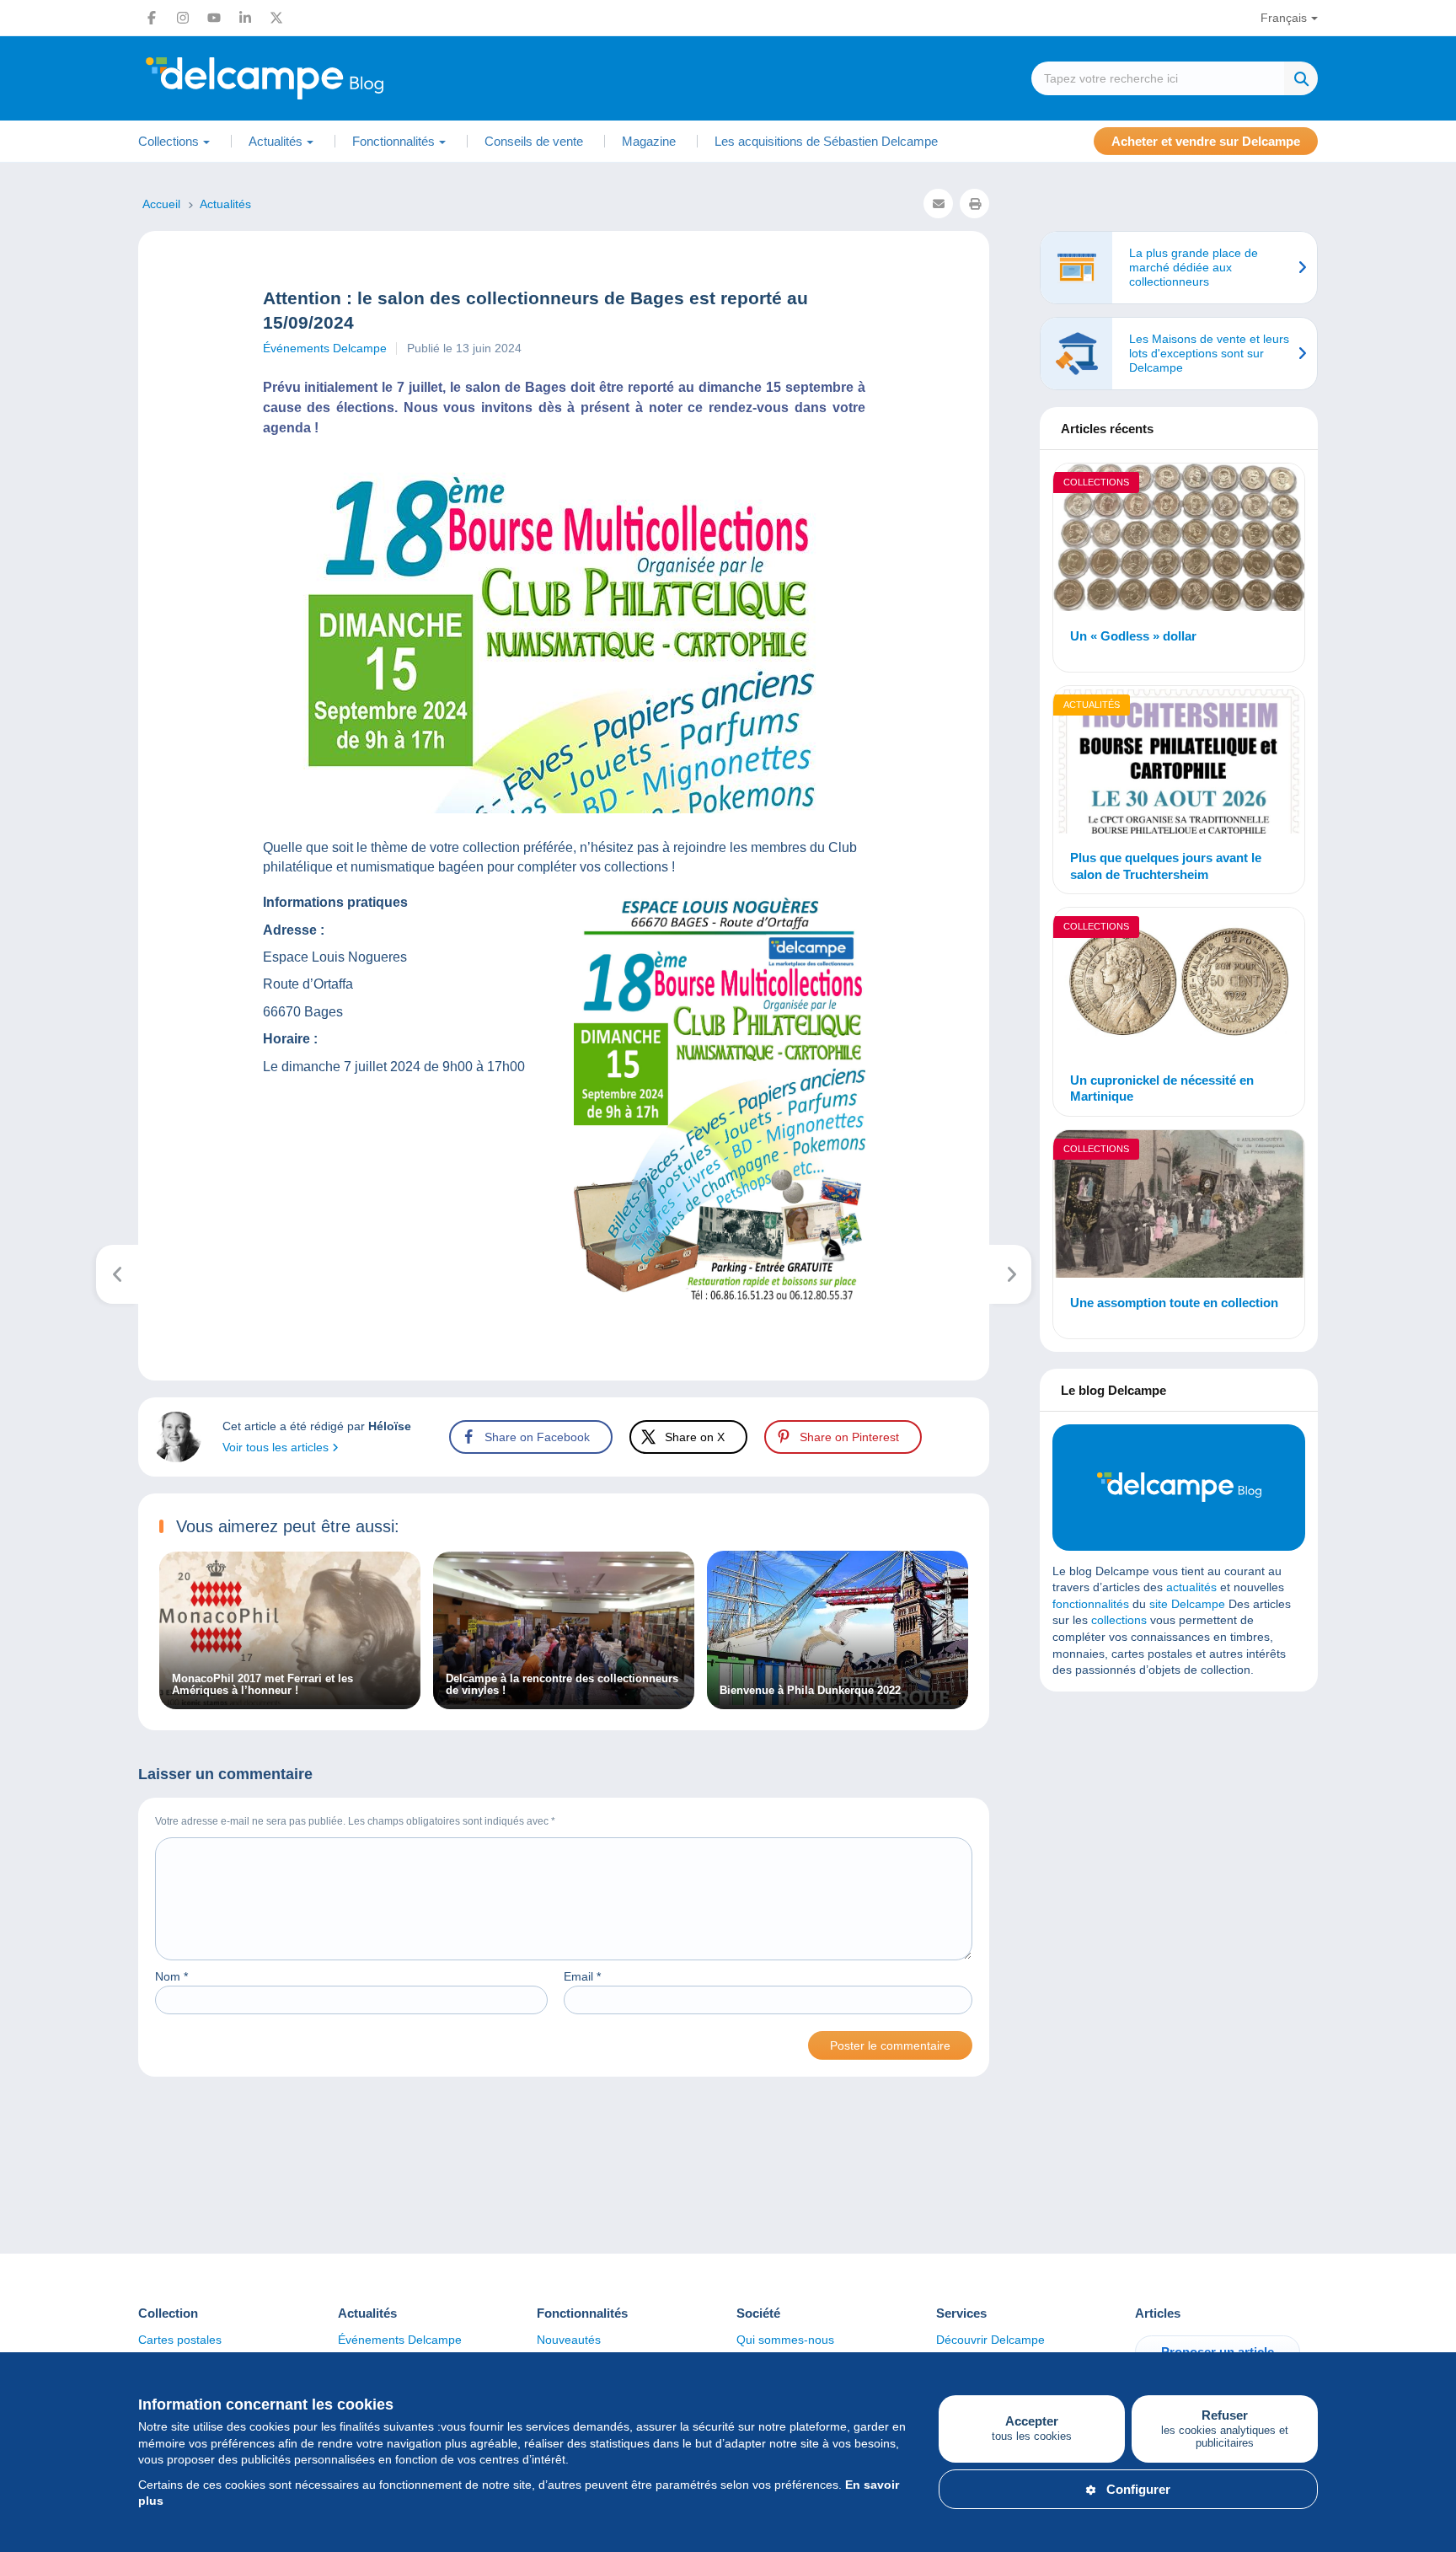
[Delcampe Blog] (302, 78)
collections (1119, 1620)
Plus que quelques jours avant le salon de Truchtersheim (1166, 866)
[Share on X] (27, 951)
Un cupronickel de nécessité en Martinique (1162, 1088)
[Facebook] (152, 18)
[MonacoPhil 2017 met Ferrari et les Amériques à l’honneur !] (290, 1701)
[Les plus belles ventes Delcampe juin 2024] (1011, 1274)
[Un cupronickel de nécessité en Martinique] (1179, 984)
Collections (1096, 482)
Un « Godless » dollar (1133, 636)
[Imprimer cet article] (974, 204)
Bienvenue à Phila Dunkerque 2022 (810, 1691)
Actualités (1092, 705)
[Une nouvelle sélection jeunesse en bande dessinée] (118, 1274)
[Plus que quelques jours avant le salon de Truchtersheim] (1179, 762)
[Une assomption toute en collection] (1179, 1206)
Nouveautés (569, 2340)
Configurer (1138, 2489)
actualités (1191, 1587)
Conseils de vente (534, 141)
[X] (276, 18)
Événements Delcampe (325, 348)
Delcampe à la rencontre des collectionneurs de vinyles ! (562, 1685)
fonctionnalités (1091, 1604)
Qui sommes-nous (785, 2340)
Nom (171, 1976)
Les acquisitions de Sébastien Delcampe (826, 141)
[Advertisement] (1179, 1826)
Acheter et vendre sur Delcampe (1206, 141)
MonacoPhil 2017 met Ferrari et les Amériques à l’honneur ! (262, 1685)
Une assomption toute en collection (1174, 1303)
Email (582, 1976)
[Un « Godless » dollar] (1179, 540)
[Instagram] (183, 18)
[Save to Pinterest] (27, 991)
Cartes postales (180, 2340)
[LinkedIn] (245, 18)
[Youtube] (214, 18)
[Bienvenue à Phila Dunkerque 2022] (838, 1701)
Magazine (649, 141)
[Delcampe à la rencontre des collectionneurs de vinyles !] (564, 1701)
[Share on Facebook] (27, 910)
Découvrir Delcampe (990, 2340)
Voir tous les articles (277, 1447)
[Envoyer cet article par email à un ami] (938, 204)
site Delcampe (1187, 1604)
